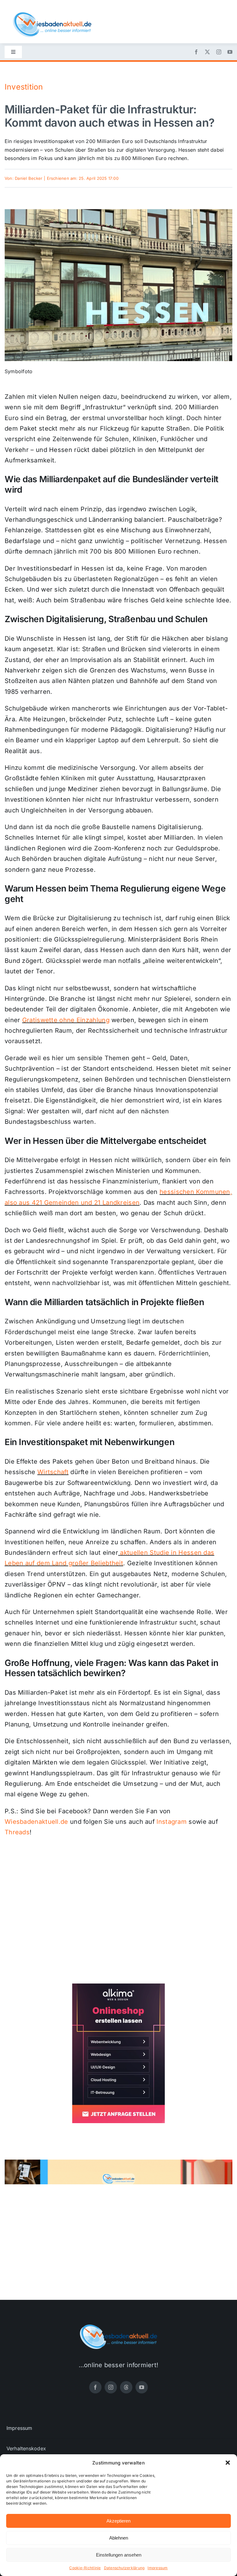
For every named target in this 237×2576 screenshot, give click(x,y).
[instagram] (219, 52)
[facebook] (196, 52)
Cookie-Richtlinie (85, 2568)
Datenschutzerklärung (124, 2568)
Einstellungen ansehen (119, 2555)
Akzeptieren (118, 2521)
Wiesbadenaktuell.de (36, 1822)
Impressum (158, 2568)
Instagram (172, 1822)
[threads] (126, 2387)
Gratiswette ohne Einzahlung (66, 1020)
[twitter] (207, 52)
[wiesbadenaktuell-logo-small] (52, 15)
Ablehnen (119, 2538)
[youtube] (230, 52)
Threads (17, 1832)
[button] (228, 2463)
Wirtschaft (53, 1472)
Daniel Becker (29, 178)
